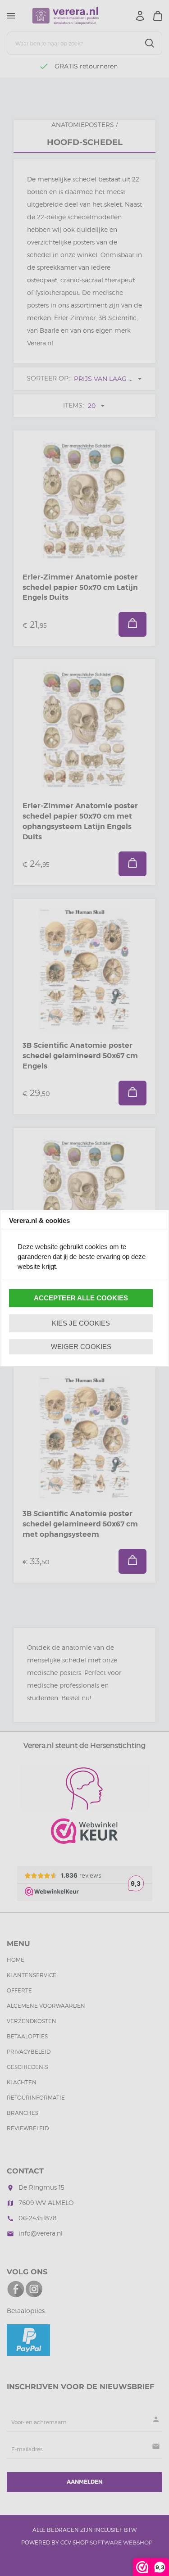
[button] (81, 1298)
